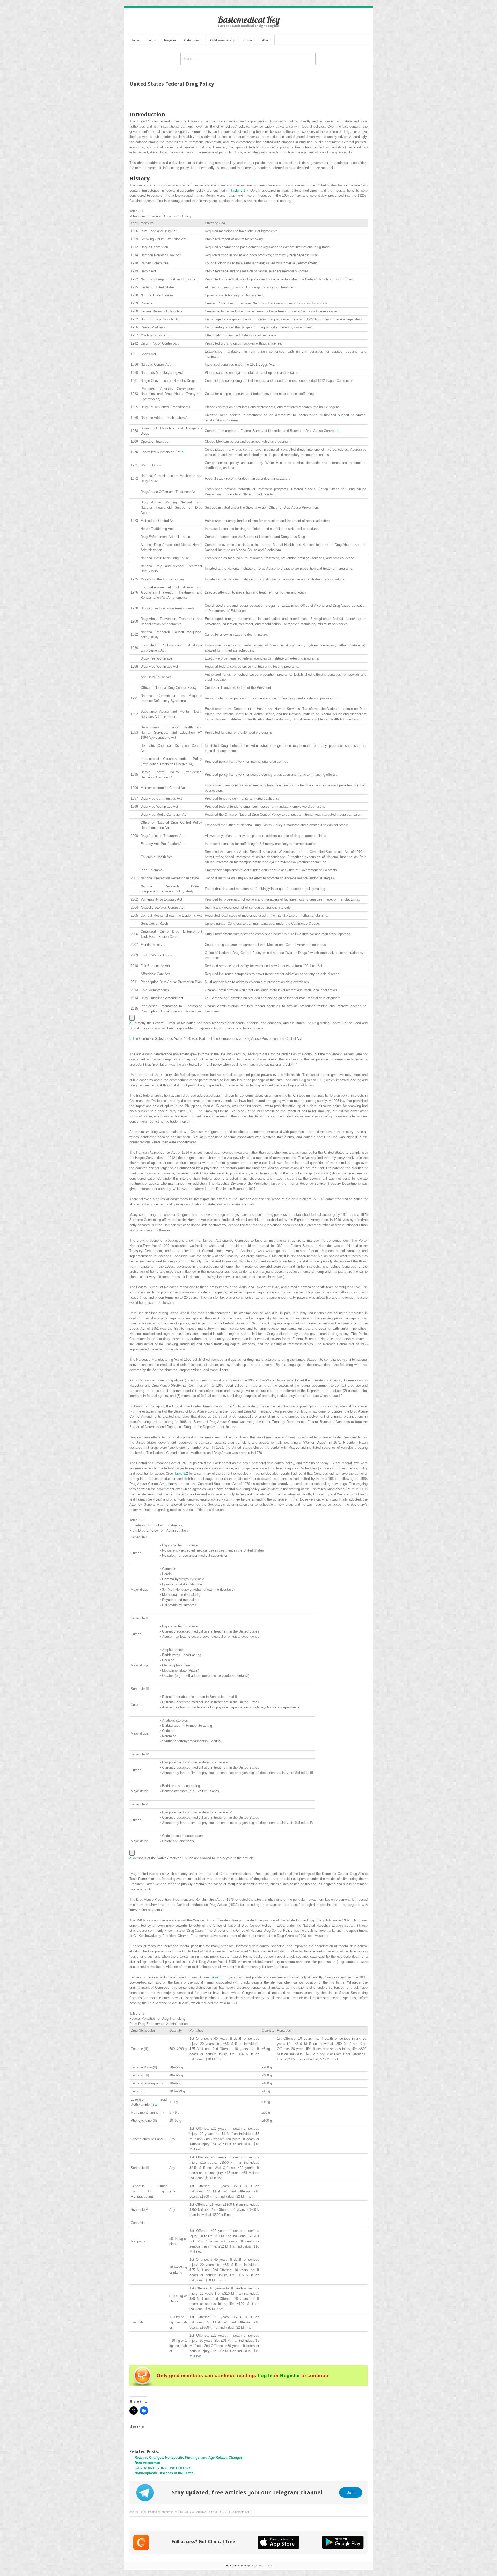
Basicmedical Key (249, 20)
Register (170, 40)
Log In (152, 40)
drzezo (166, 2512)
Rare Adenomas (147, 2463)
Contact (249, 40)
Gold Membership (223, 40)
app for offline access (249, 2566)
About (266, 40)
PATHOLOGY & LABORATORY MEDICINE (201, 2512)
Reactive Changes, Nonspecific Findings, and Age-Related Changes (189, 2458)
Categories (193, 40)
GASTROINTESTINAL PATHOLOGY (163, 2468)
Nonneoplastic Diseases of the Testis (164, 2473)
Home (135, 40)
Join (351, 2492)
